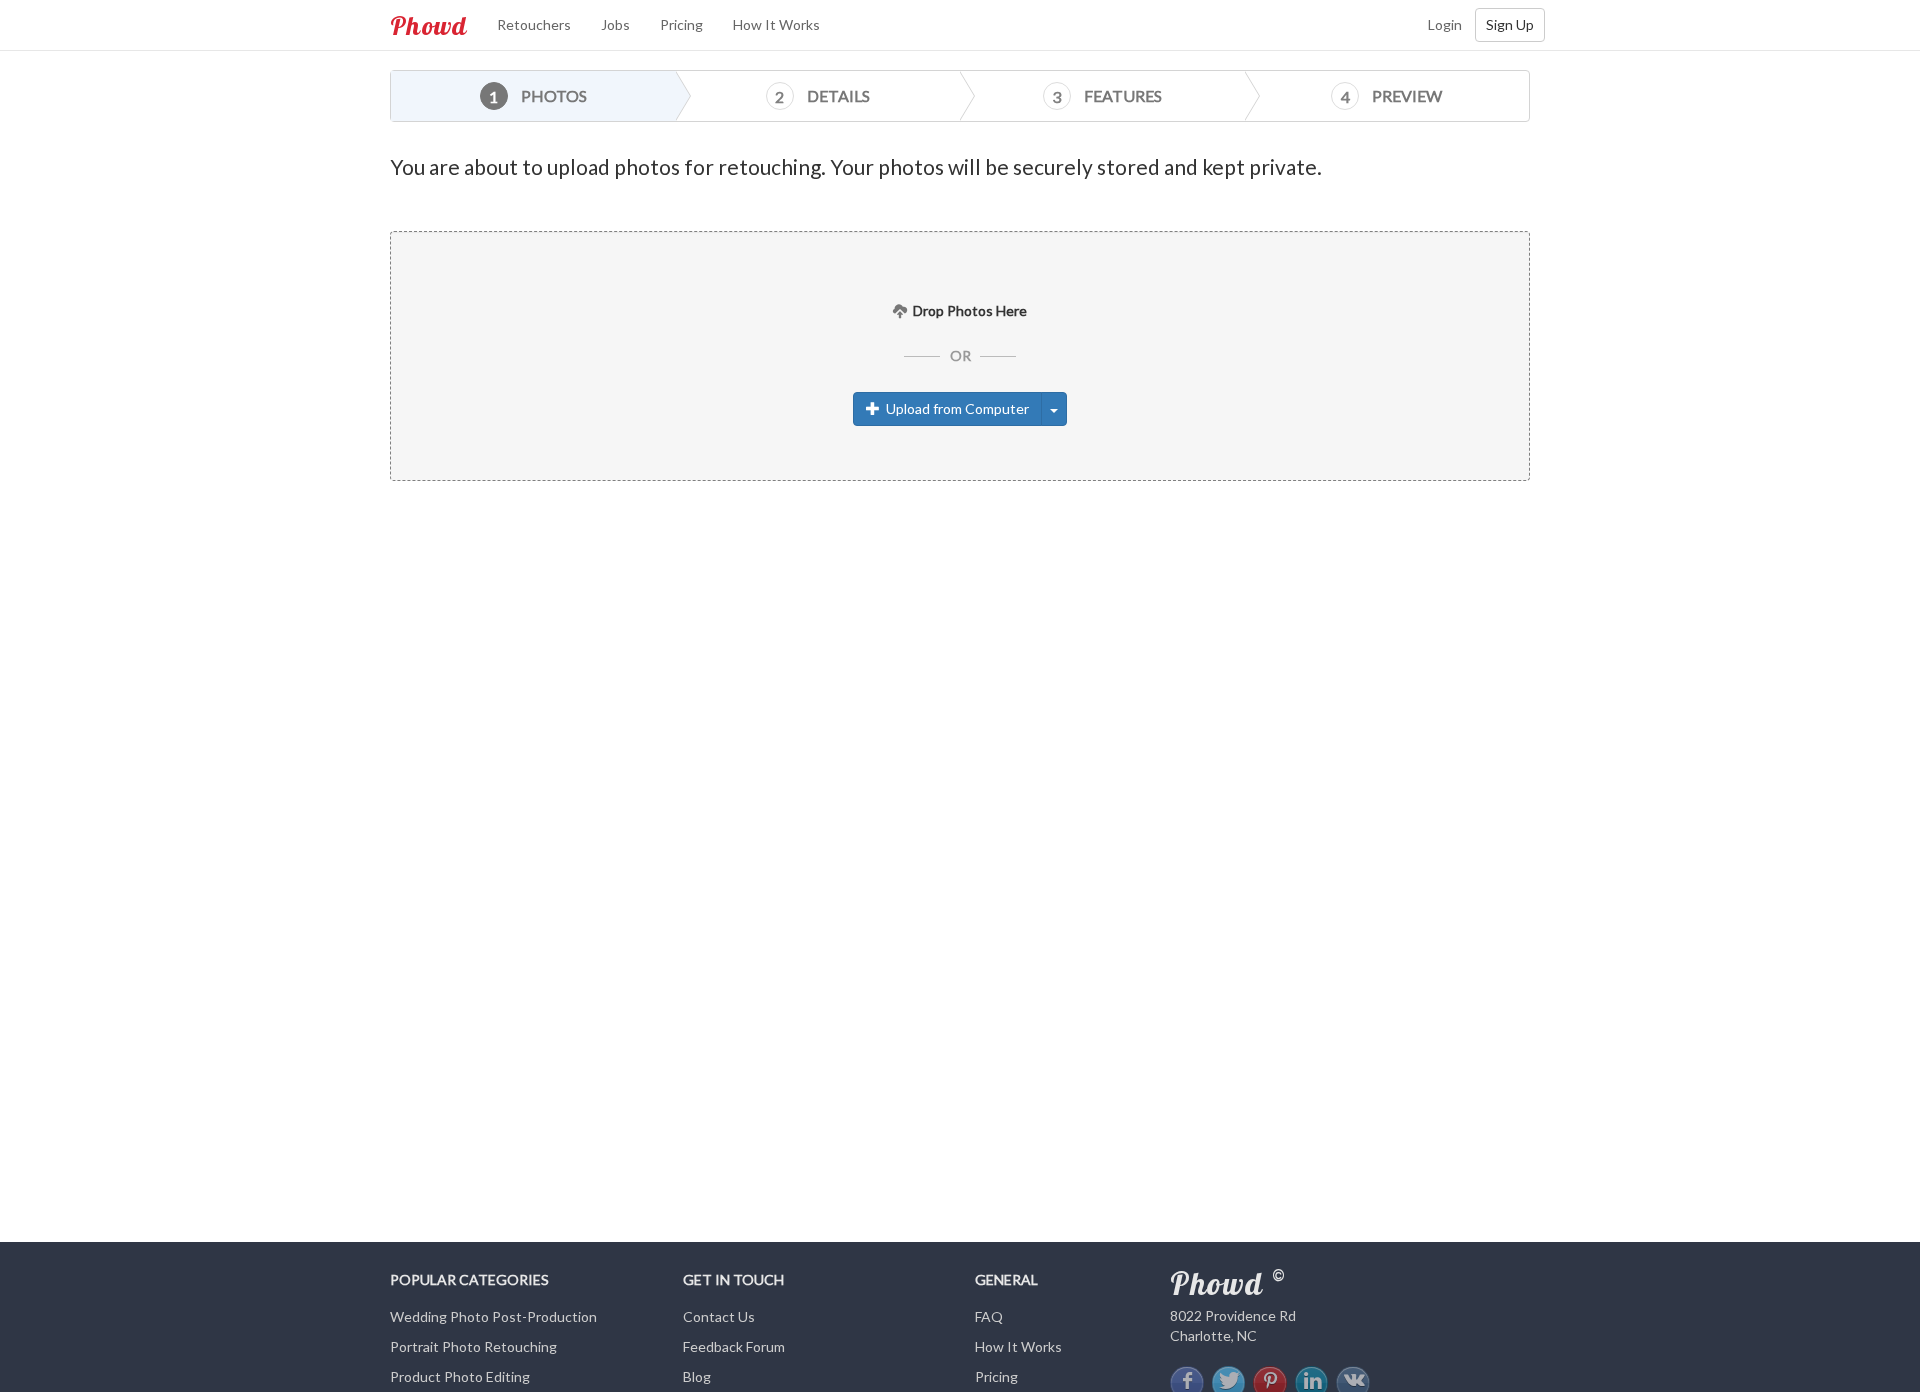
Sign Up (1510, 24)
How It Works (776, 24)
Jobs (615, 24)
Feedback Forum (734, 1346)
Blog (697, 1376)
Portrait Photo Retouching (473, 1346)
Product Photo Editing (460, 1376)
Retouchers (534, 24)
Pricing (681, 24)
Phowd (428, 25)
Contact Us (719, 1316)
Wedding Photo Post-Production (493, 1316)
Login (1445, 24)
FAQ (989, 1316)
